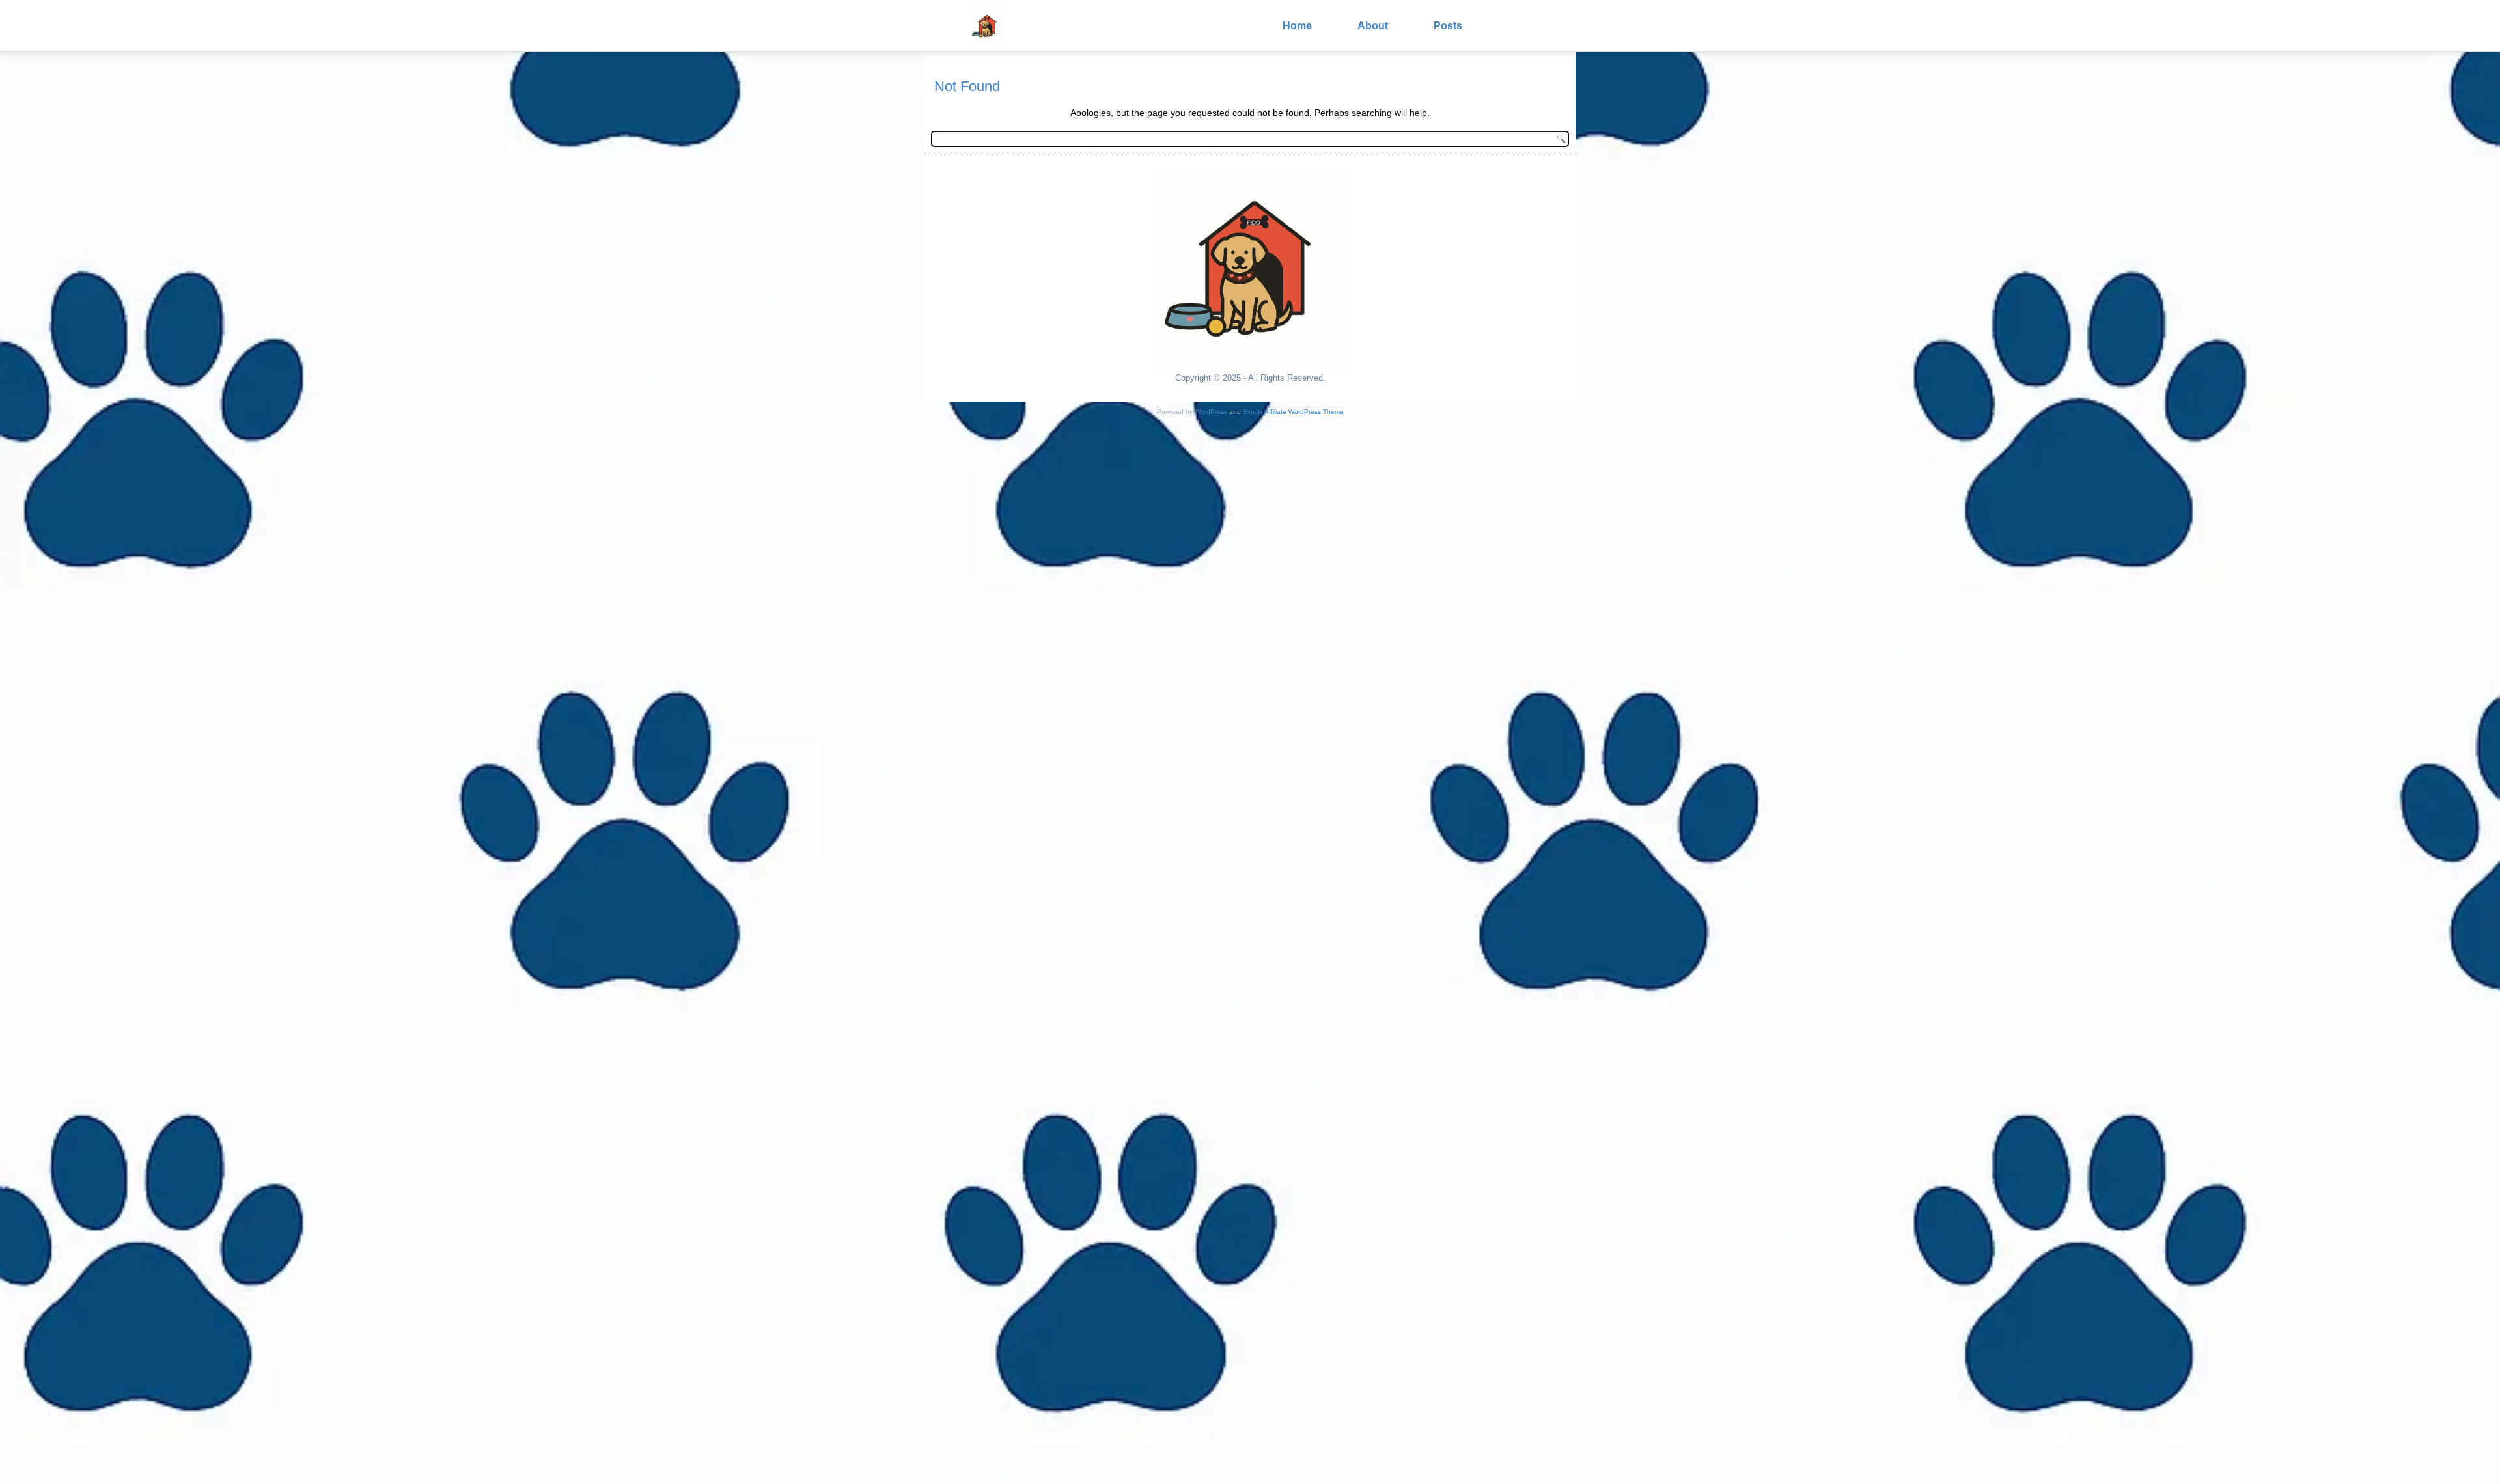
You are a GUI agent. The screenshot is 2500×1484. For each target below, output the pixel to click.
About (1373, 26)
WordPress (1211, 412)
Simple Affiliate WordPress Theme (1293, 412)
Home (1297, 26)
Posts (1448, 26)
